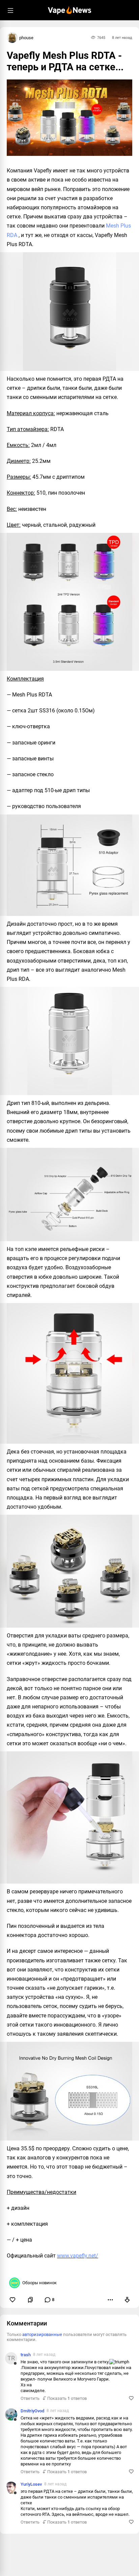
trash (26, 2355)
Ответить (30, 2398)
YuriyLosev (31, 2484)
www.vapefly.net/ (78, 2256)
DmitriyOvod (32, 2411)
